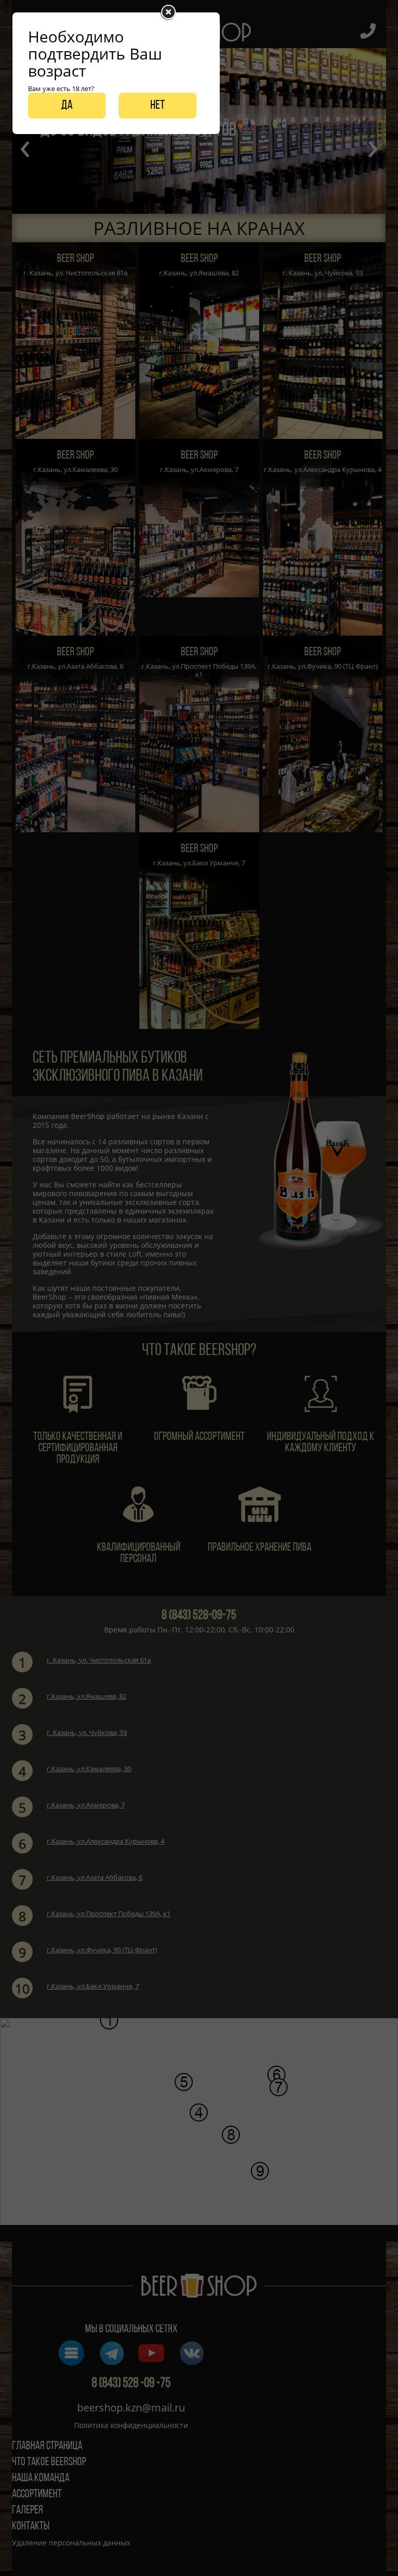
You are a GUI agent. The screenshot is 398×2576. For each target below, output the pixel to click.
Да (67, 106)
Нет (158, 106)
